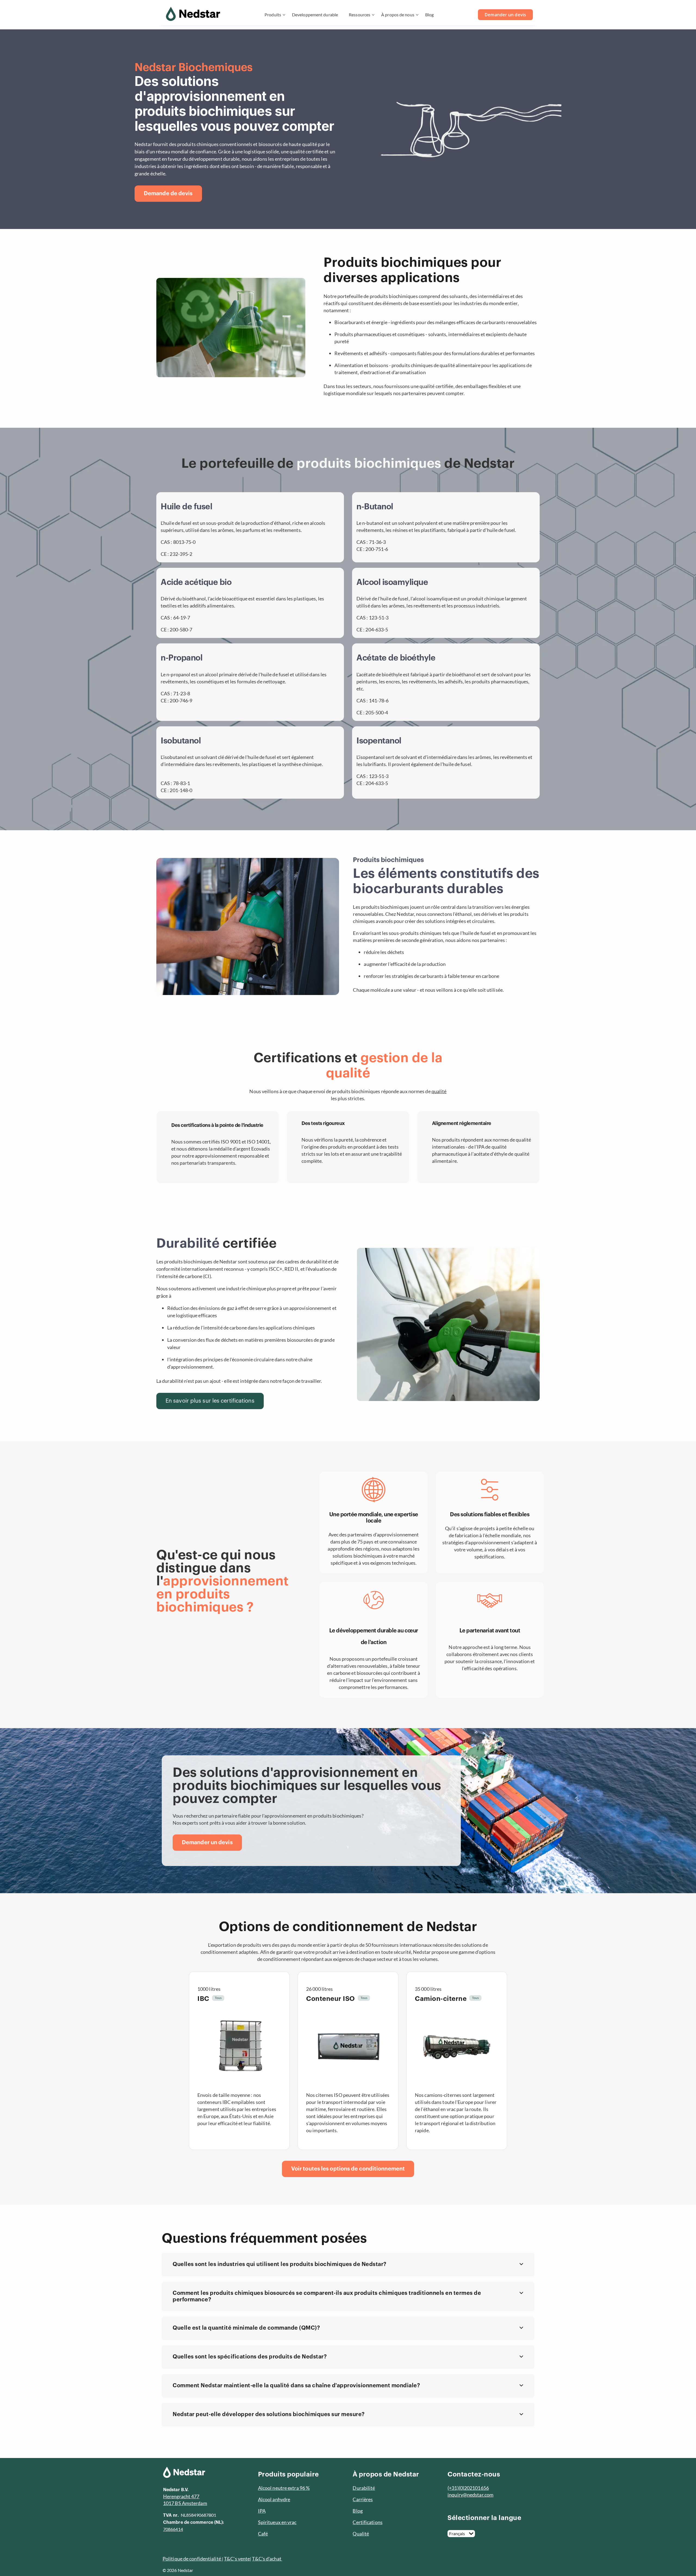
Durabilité (364, 2488)
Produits (273, 15)
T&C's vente (237, 2559)
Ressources (360, 15)
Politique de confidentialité (192, 2559)
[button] (348, 2265)
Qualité (361, 2534)
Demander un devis (505, 15)
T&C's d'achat (267, 2559)
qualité (439, 1091)
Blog (429, 15)
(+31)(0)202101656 (468, 2488)
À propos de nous (398, 15)
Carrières (363, 2499)
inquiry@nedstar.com (470, 2495)
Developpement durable (315, 15)
